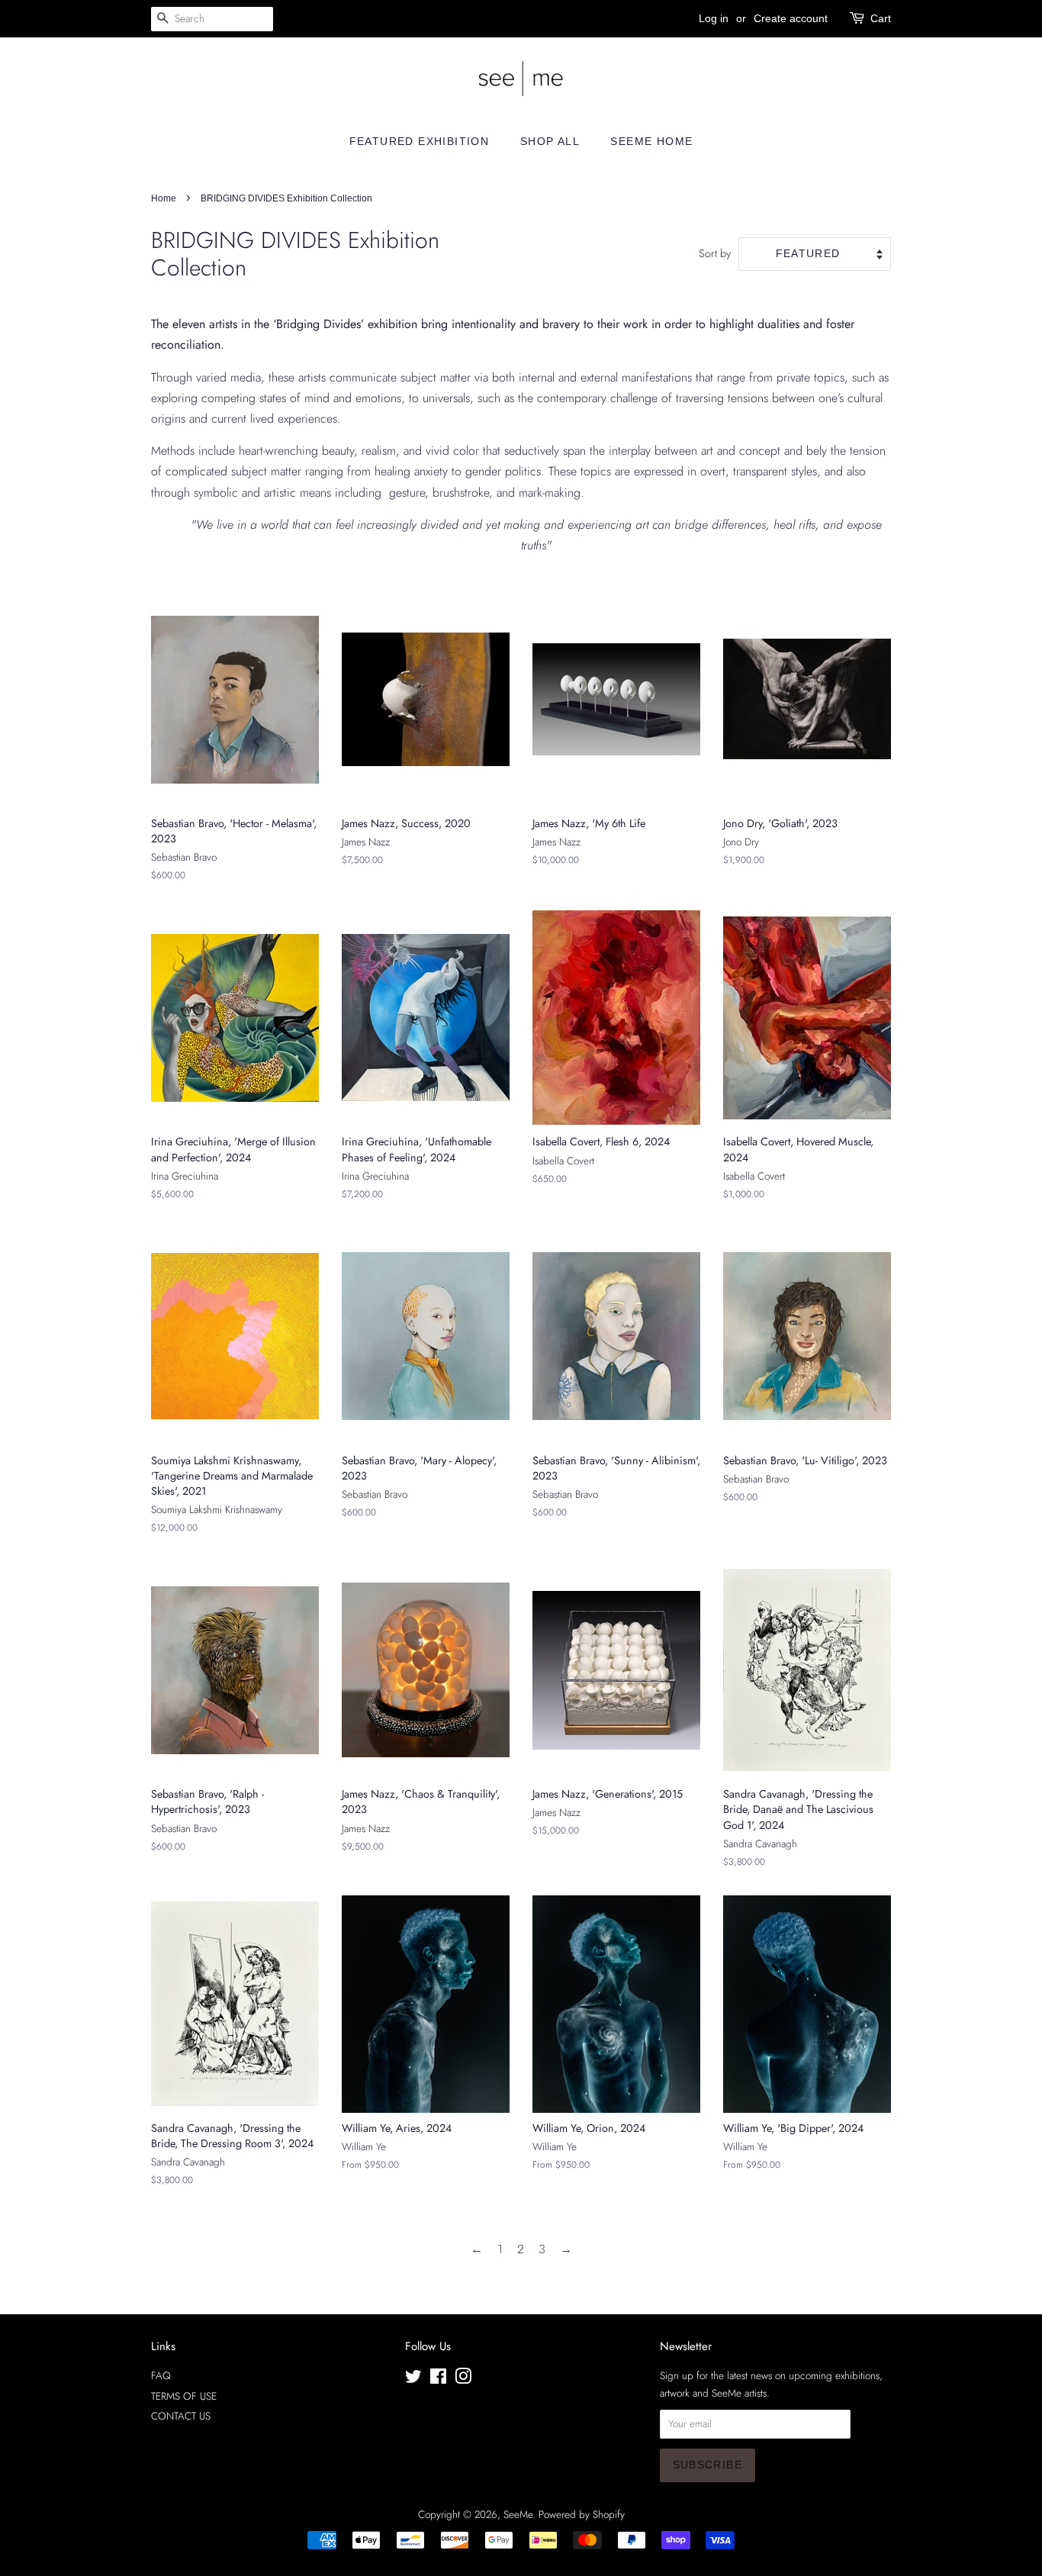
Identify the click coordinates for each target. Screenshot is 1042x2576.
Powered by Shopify (582, 2514)
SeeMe (518, 2514)
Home (164, 198)
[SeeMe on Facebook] (438, 2379)
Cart (881, 18)
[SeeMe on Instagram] (463, 2379)
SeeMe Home (651, 141)
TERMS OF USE (184, 2396)
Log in (714, 18)
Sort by (715, 253)
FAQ (161, 2375)
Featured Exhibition (420, 141)
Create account (791, 18)
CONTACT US (181, 2416)
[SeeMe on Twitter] (413, 2379)
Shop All (550, 141)
